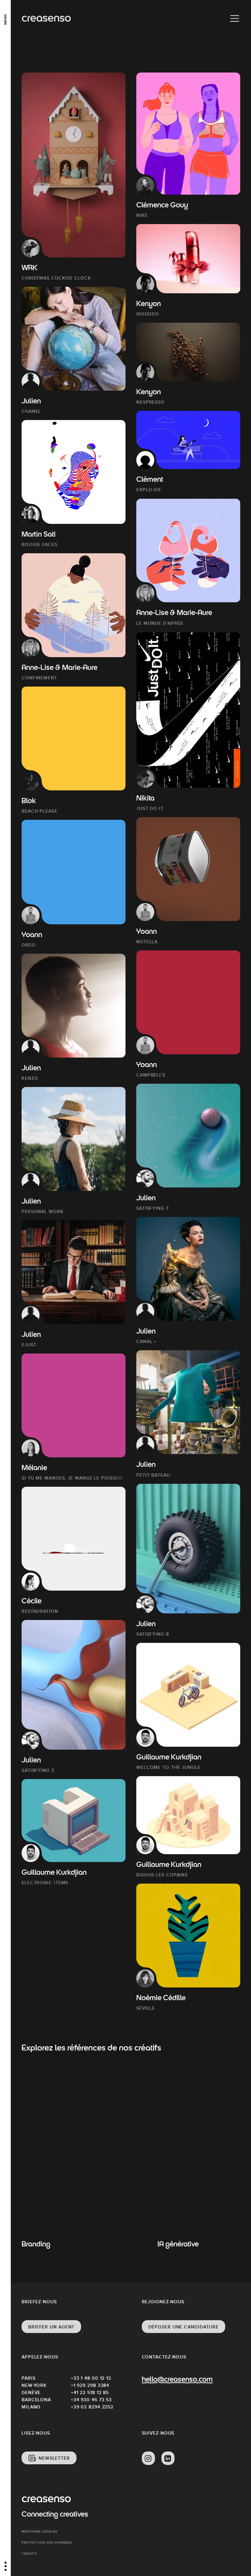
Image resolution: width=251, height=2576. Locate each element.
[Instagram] (148, 2458)
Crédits (29, 2554)
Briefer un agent (51, 2327)
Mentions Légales (40, 2531)
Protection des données (47, 2543)
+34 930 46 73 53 (91, 2400)
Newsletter (54, 2458)
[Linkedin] (168, 2458)
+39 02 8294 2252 (92, 2407)
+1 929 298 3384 (90, 2385)
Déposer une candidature (184, 2327)
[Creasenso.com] (46, 19)
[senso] (5, 18)
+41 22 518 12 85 (90, 2392)
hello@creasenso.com (177, 2380)
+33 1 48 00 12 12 (91, 2378)
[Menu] (235, 19)
